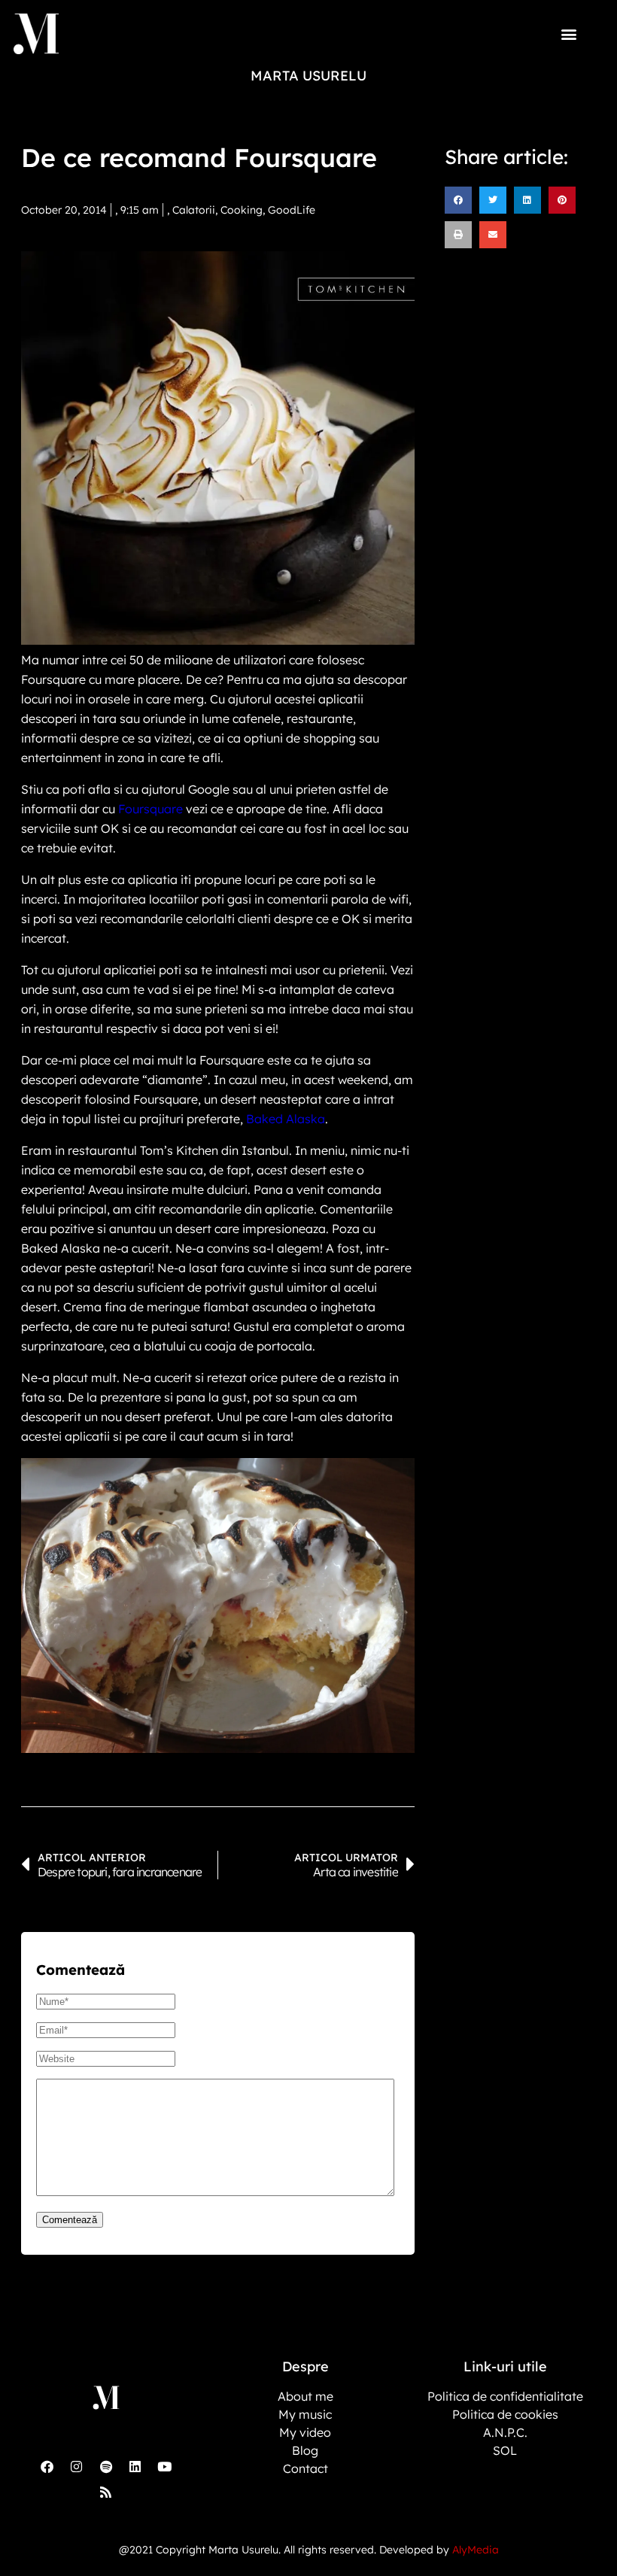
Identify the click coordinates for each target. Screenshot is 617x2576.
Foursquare (150, 809)
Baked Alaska (286, 1119)
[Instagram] (77, 2466)
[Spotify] (106, 2466)
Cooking (242, 210)
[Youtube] (165, 2466)
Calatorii (194, 210)
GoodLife (292, 210)
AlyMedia (476, 2550)
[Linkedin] (135, 2466)
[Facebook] (47, 2466)
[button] (569, 33)
